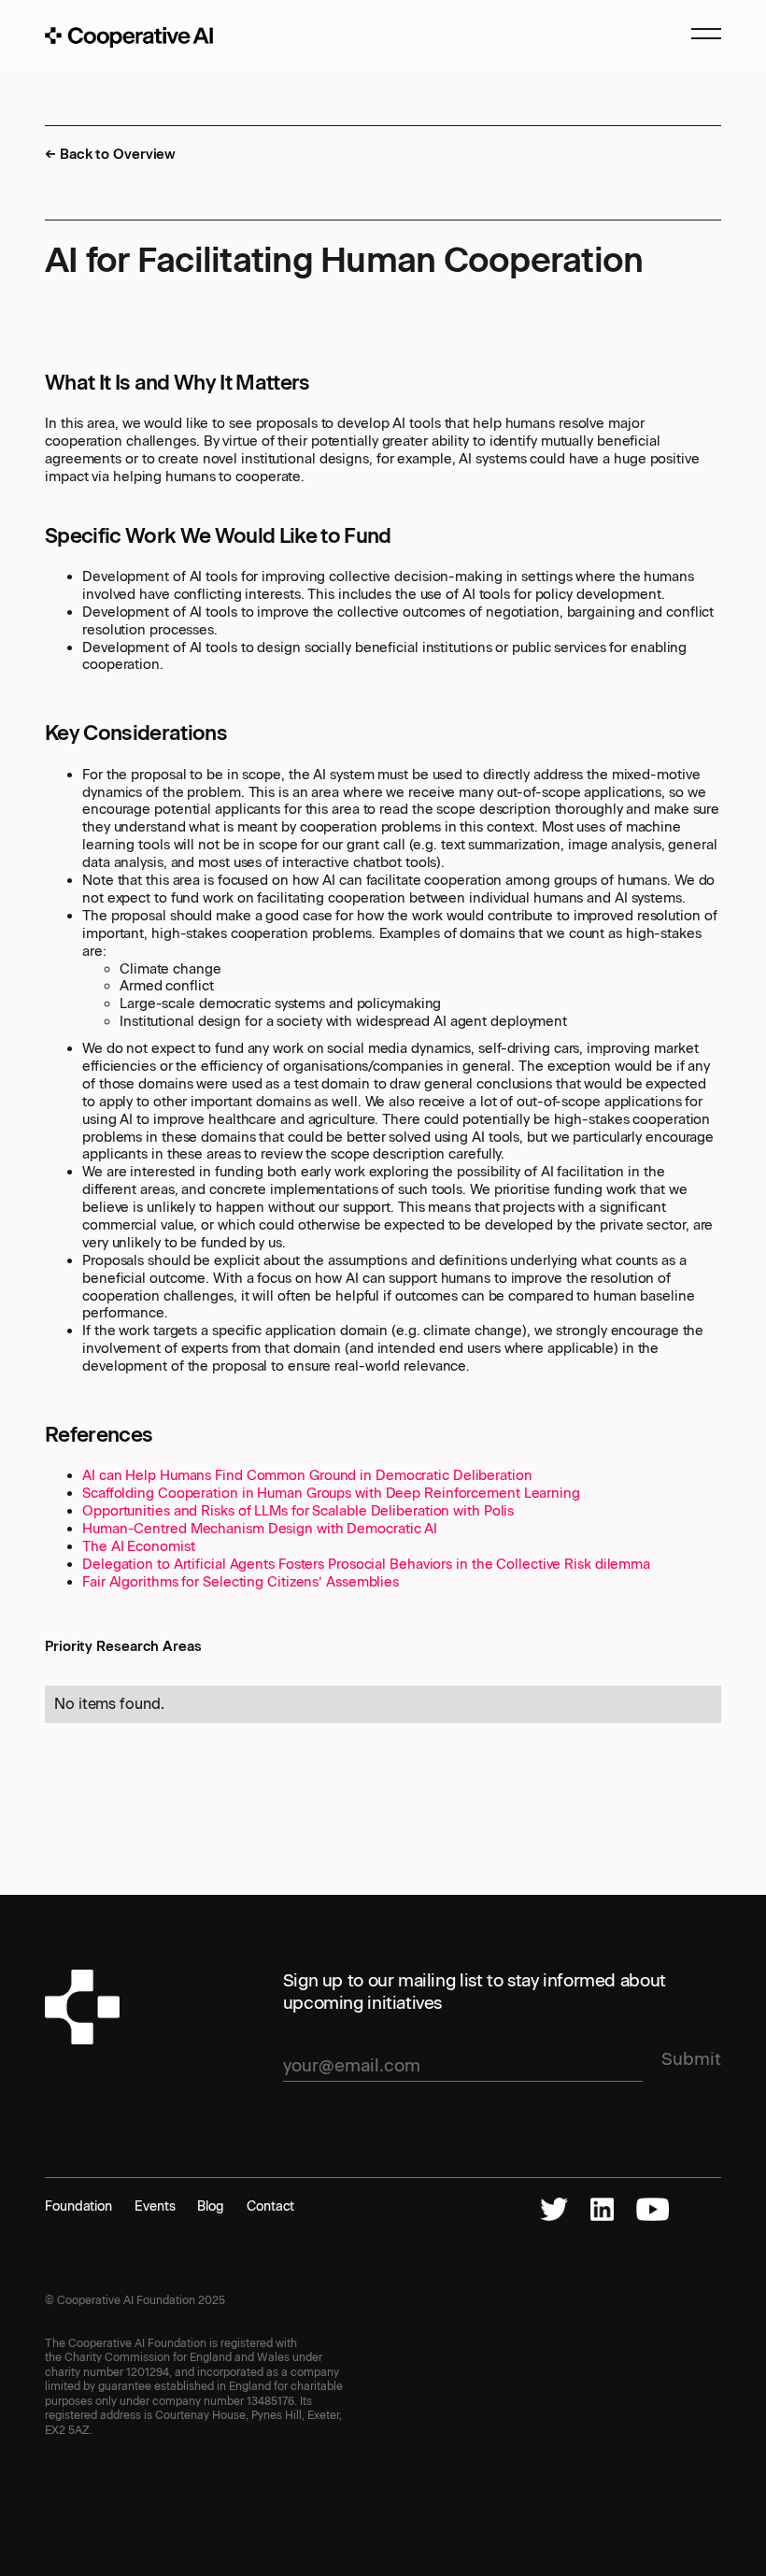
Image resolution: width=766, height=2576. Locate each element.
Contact (270, 2206)
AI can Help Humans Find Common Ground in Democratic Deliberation (307, 1475)
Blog (211, 2206)
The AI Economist (138, 1546)
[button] (698, 37)
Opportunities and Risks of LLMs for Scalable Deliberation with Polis (298, 1511)
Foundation (78, 2206)
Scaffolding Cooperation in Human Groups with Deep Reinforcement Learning (331, 1493)
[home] (129, 37)
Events (155, 2206)
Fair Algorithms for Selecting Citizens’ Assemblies (241, 1582)
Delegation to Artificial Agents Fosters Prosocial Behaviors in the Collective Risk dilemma (366, 1564)
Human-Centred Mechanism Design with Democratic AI (260, 1529)
